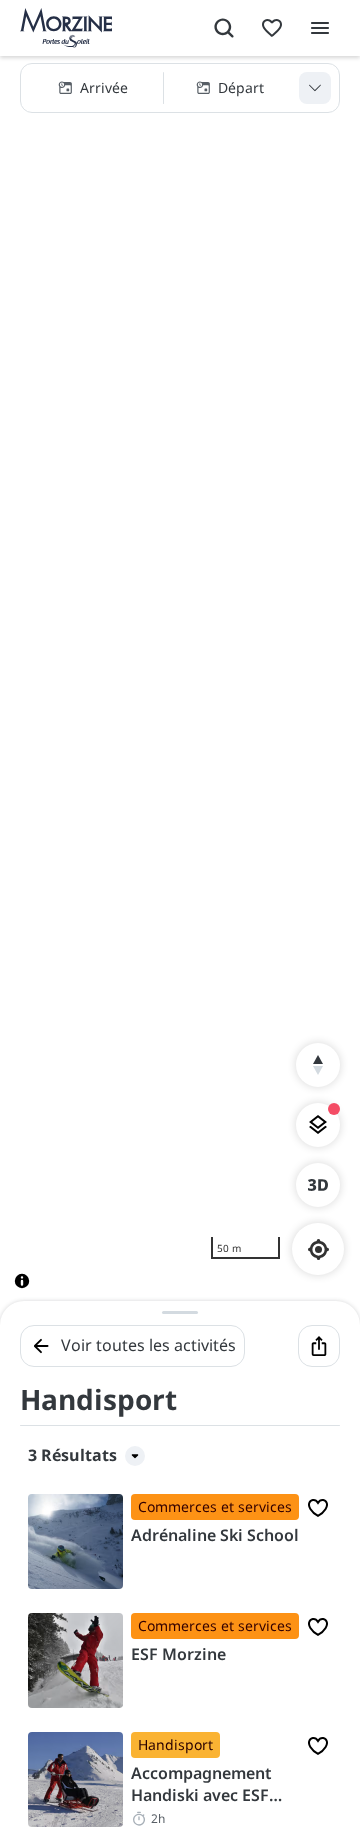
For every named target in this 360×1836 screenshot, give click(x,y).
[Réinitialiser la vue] (318, 1065)
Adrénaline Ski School (215, 1535)
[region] (180, 688)
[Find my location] (318, 1249)
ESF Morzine (178, 1654)
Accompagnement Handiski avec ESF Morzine (201, 1784)
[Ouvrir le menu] (320, 28)
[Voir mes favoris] (272, 28)
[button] (180, 88)
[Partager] (319, 1346)
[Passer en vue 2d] (318, 1185)
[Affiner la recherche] (315, 88)
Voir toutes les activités (148, 1345)
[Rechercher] (224, 28)
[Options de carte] (318, 1125)
